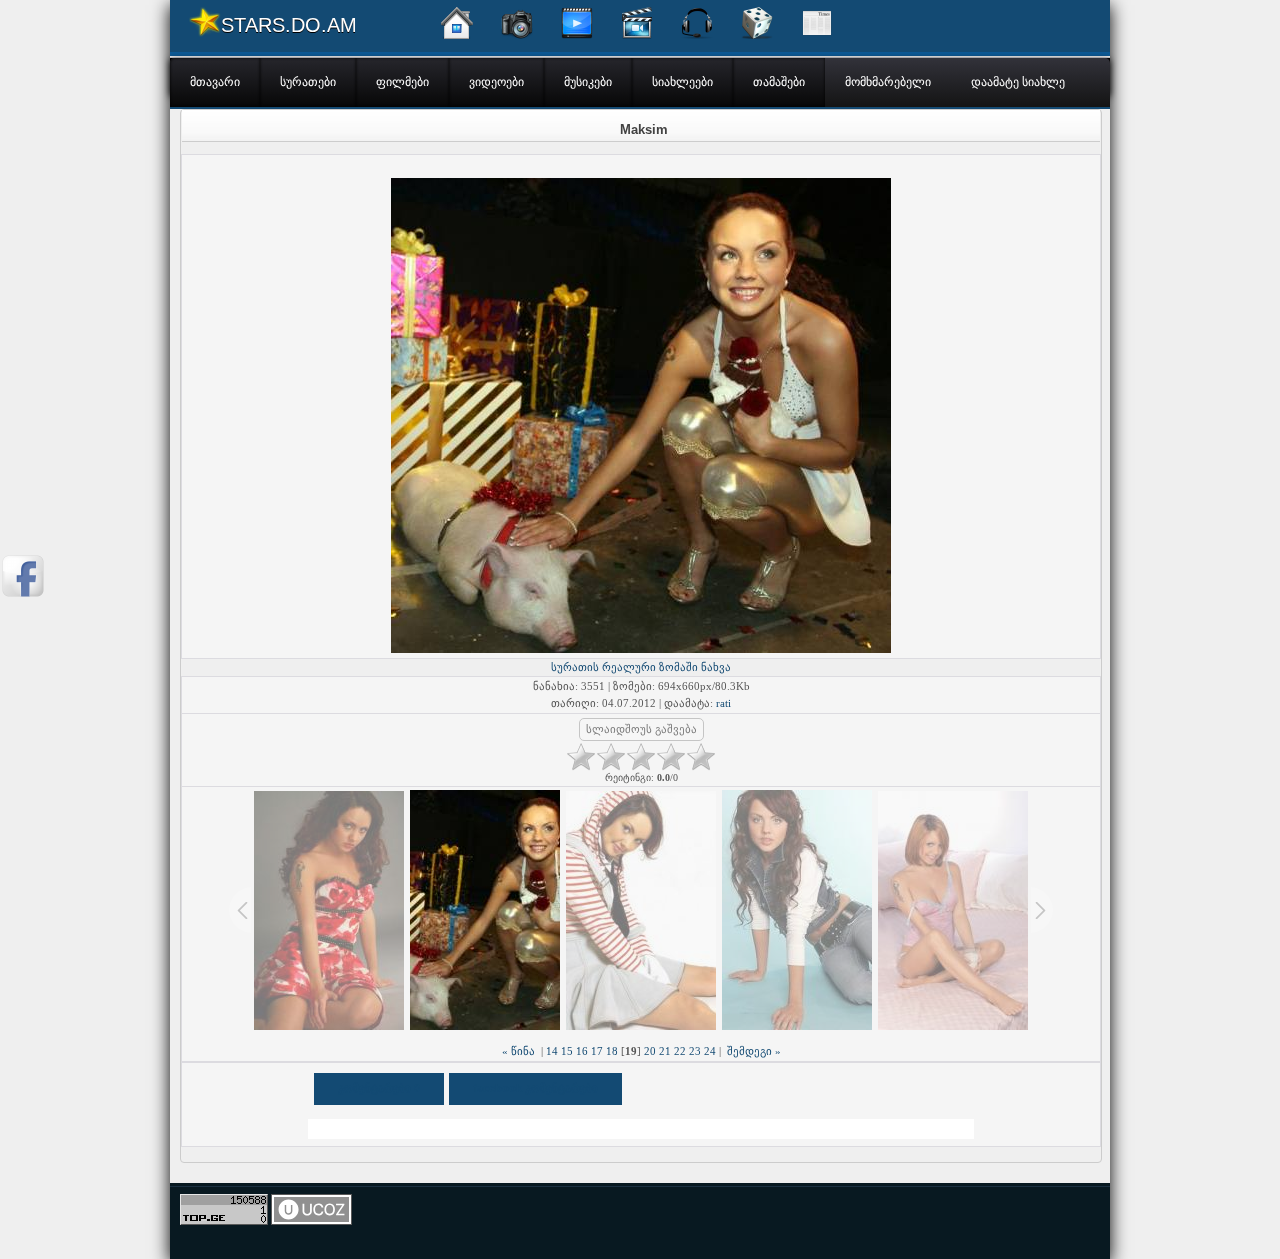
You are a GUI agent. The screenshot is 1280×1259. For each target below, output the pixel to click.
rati (723, 703)
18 (612, 1051)
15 (567, 1051)
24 (710, 1051)
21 (665, 1051)
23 (695, 1051)
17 (597, 1051)
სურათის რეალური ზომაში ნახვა (641, 667)
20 (650, 1051)
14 (552, 1051)
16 (582, 1051)
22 (680, 1051)
